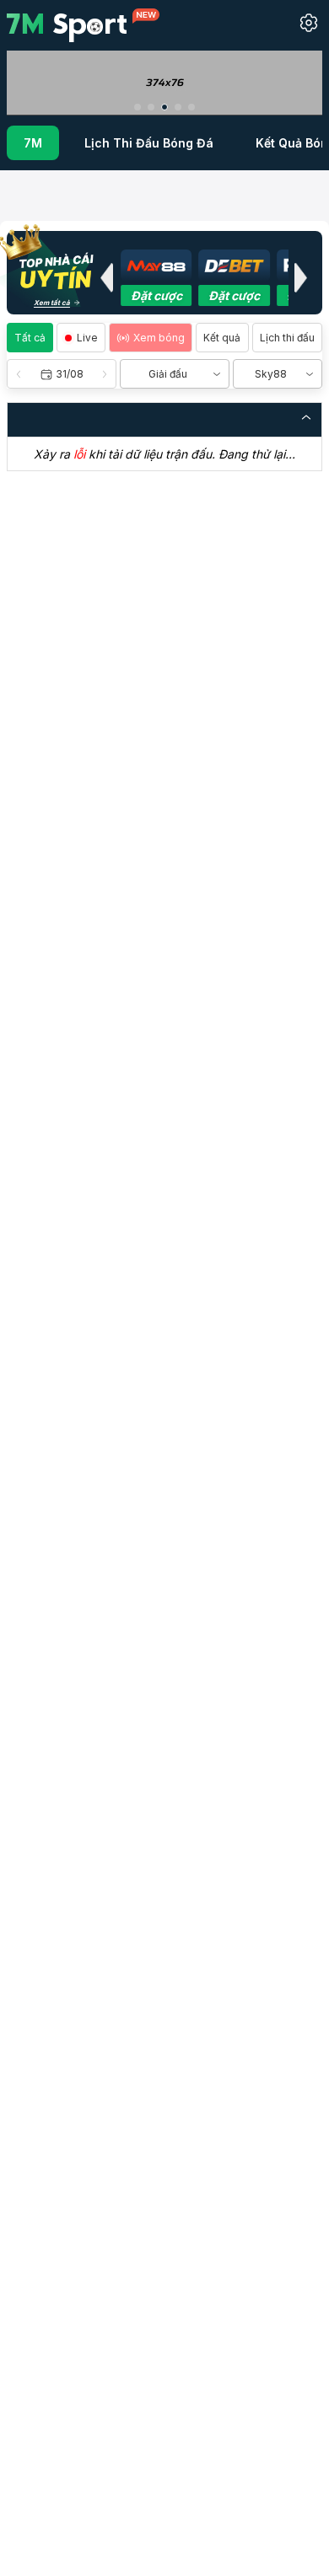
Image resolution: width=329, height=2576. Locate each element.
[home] (83, 24)
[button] (138, 107)
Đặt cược (156, 295)
